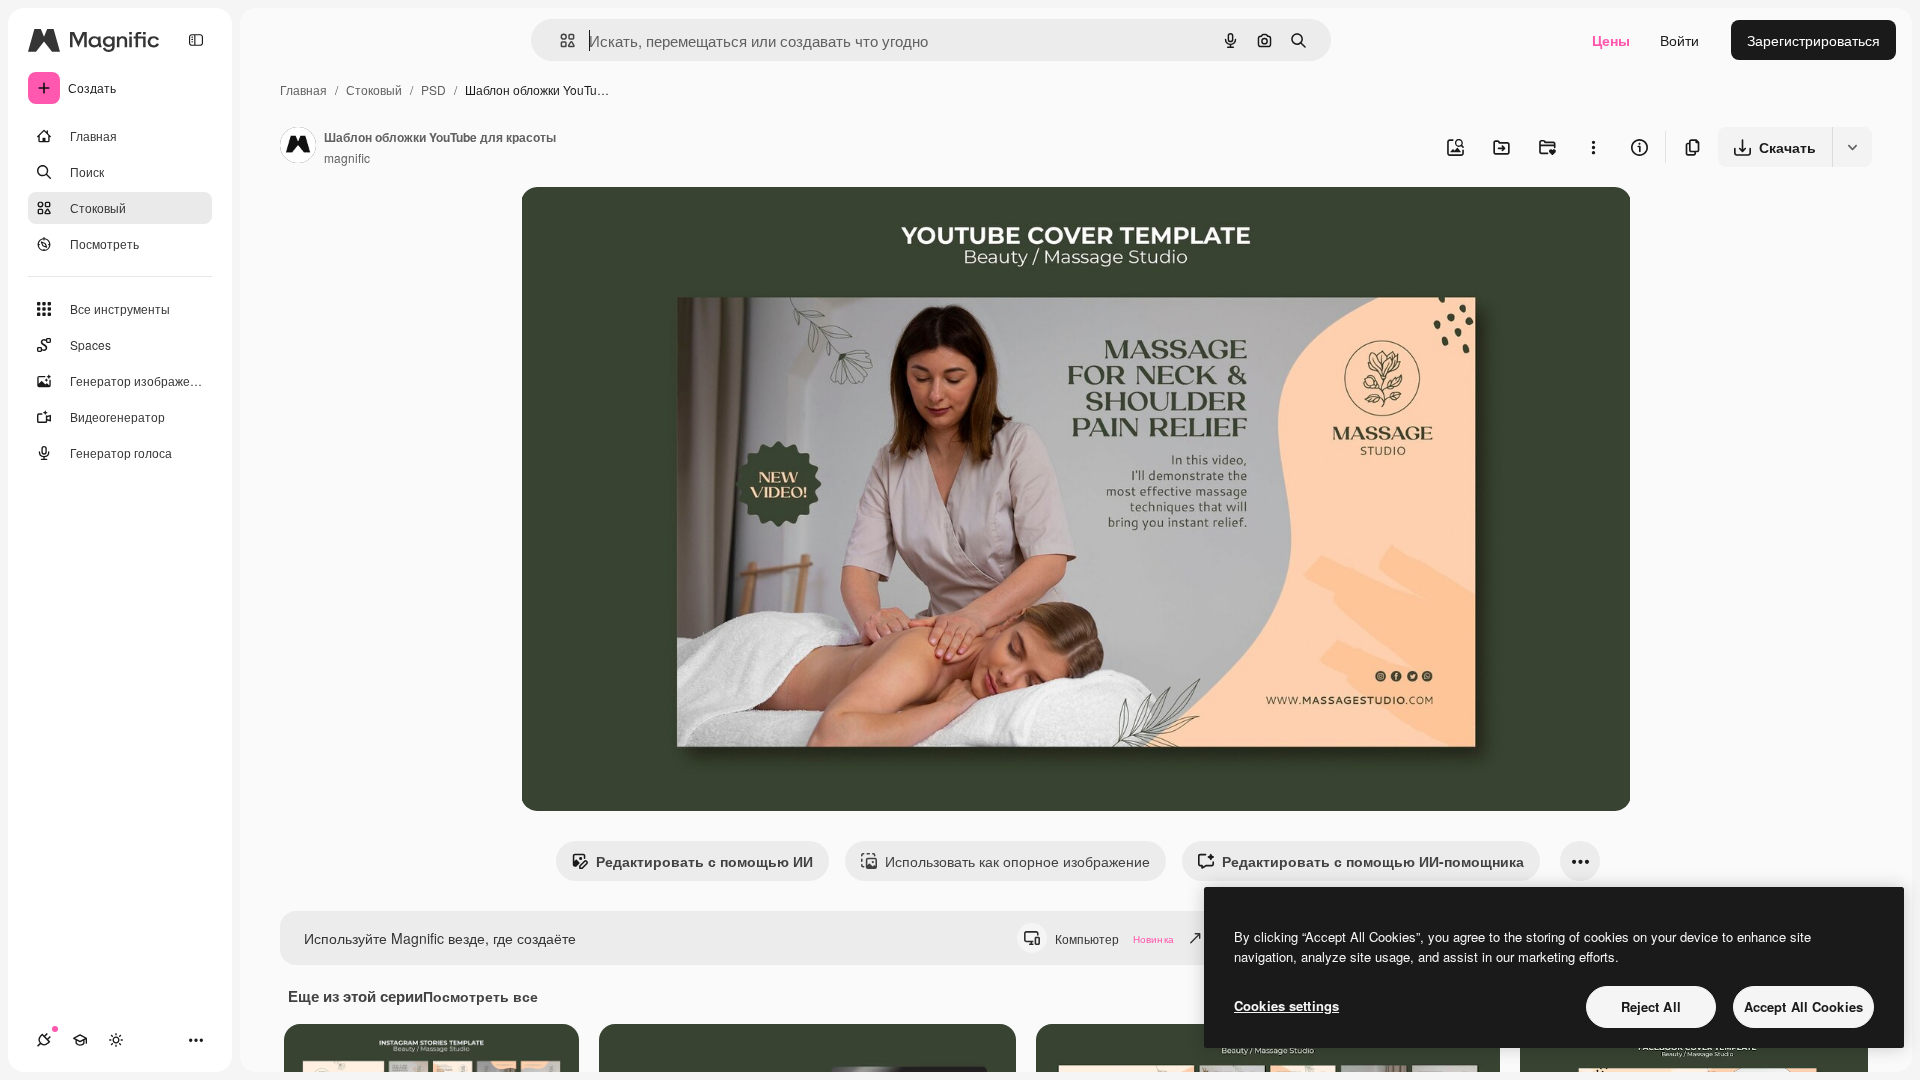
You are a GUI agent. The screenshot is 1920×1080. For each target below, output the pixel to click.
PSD (433, 89)
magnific (347, 157)
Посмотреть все (480, 996)
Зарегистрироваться (1813, 40)
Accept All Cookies (1803, 1006)
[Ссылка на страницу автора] (298, 147)
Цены (1611, 40)
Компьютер (1114, 938)
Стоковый (374, 89)
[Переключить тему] (116, 1040)
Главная (303, 89)
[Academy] (80, 1040)
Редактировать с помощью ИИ (704, 861)
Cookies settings (1286, 1005)
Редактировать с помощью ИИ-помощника (1373, 861)
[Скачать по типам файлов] (1852, 147)
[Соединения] (44, 1040)
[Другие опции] (1593, 147)
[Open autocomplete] (559, 40)
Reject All (1651, 1006)
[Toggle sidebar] (196, 40)
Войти (1679, 40)
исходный (655, 225)
